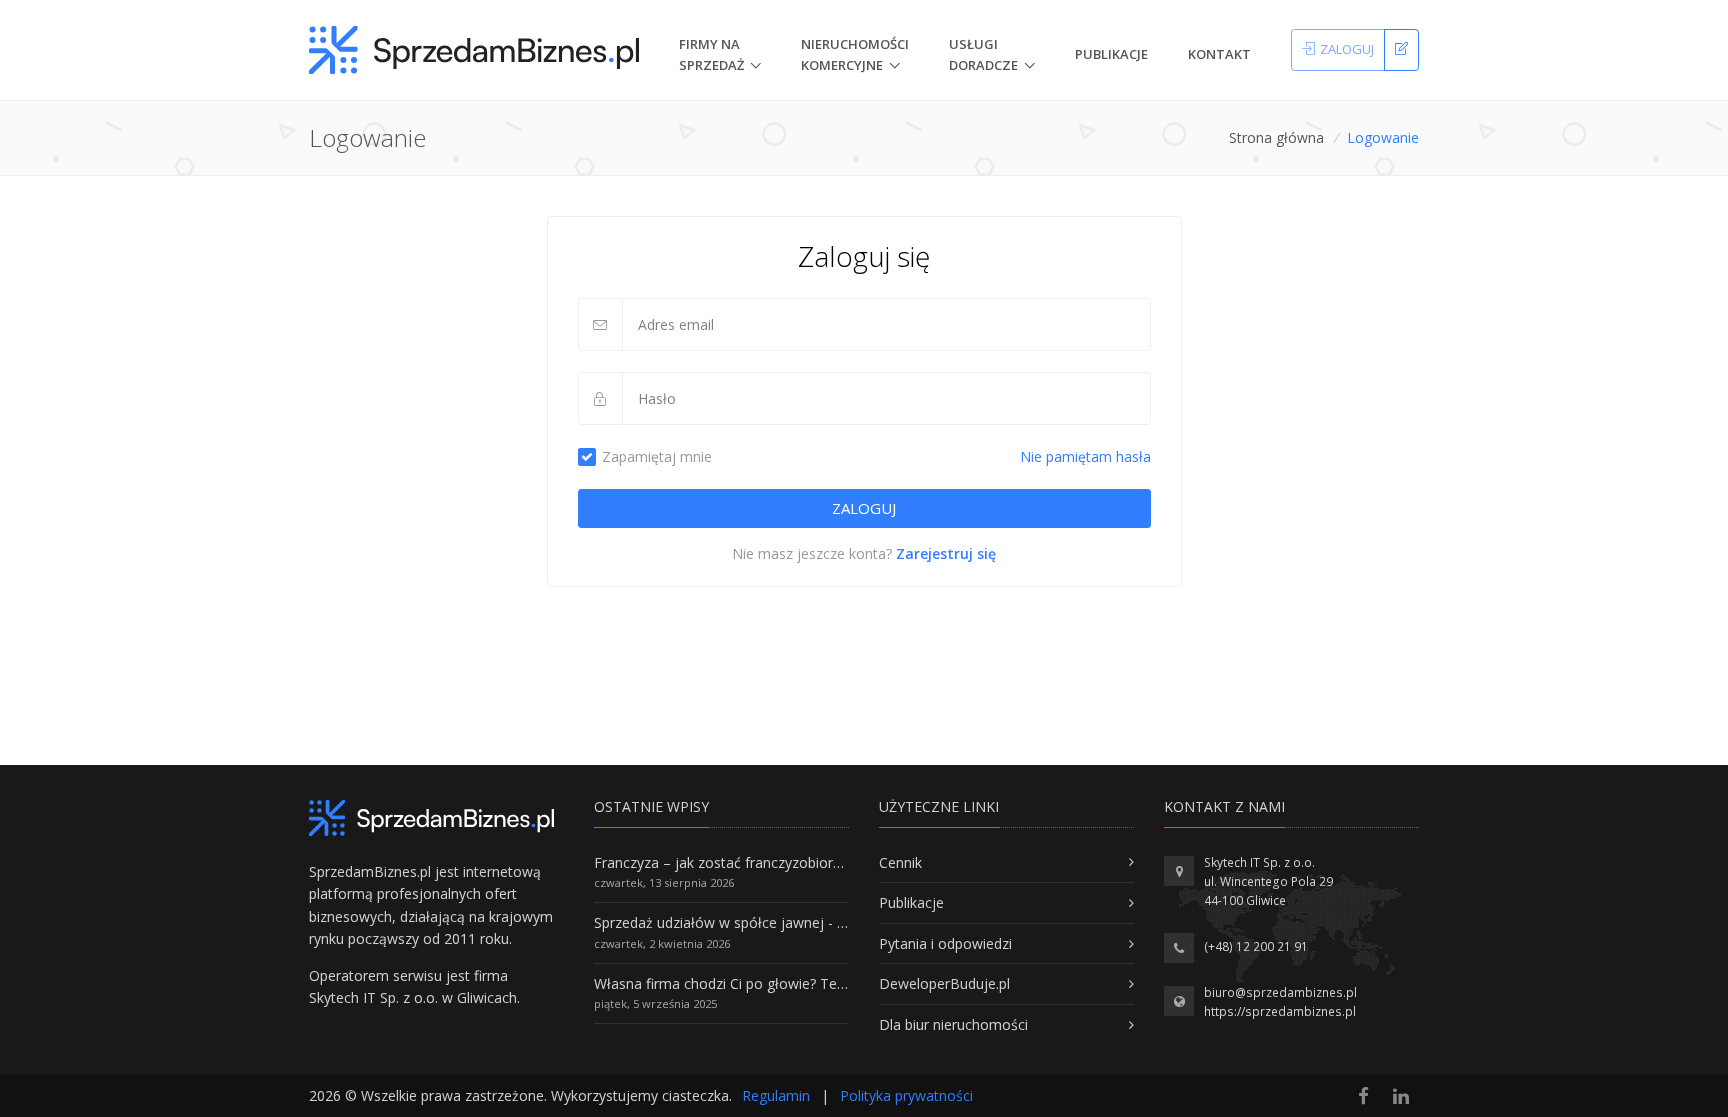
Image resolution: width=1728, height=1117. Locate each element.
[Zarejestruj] (1401, 50)
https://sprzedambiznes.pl (1280, 1011)
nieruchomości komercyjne (855, 54)
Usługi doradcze (983, 54)
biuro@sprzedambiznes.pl (1280, 992)
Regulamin (776, 1095)
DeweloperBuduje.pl (944, 983)
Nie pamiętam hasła (1085, 456)
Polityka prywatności (906, 1095)
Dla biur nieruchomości (953, 1024)
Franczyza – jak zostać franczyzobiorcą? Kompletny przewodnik (800, 862)
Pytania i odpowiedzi (945, 943)
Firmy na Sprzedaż (711, 54)
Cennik (900, 862)
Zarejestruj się (946, 553)
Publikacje (1111, 54)
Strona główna (1276, 137)
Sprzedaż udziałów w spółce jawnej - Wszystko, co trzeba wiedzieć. (812, 922)
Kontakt (1219, 54)
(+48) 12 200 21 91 (1256, 946)
